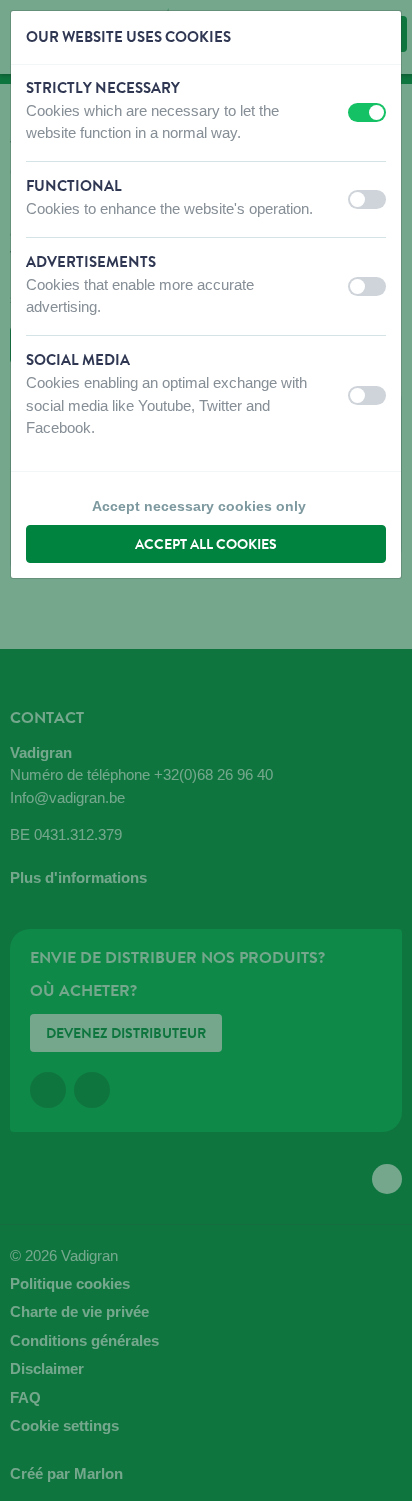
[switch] (367, 112)
